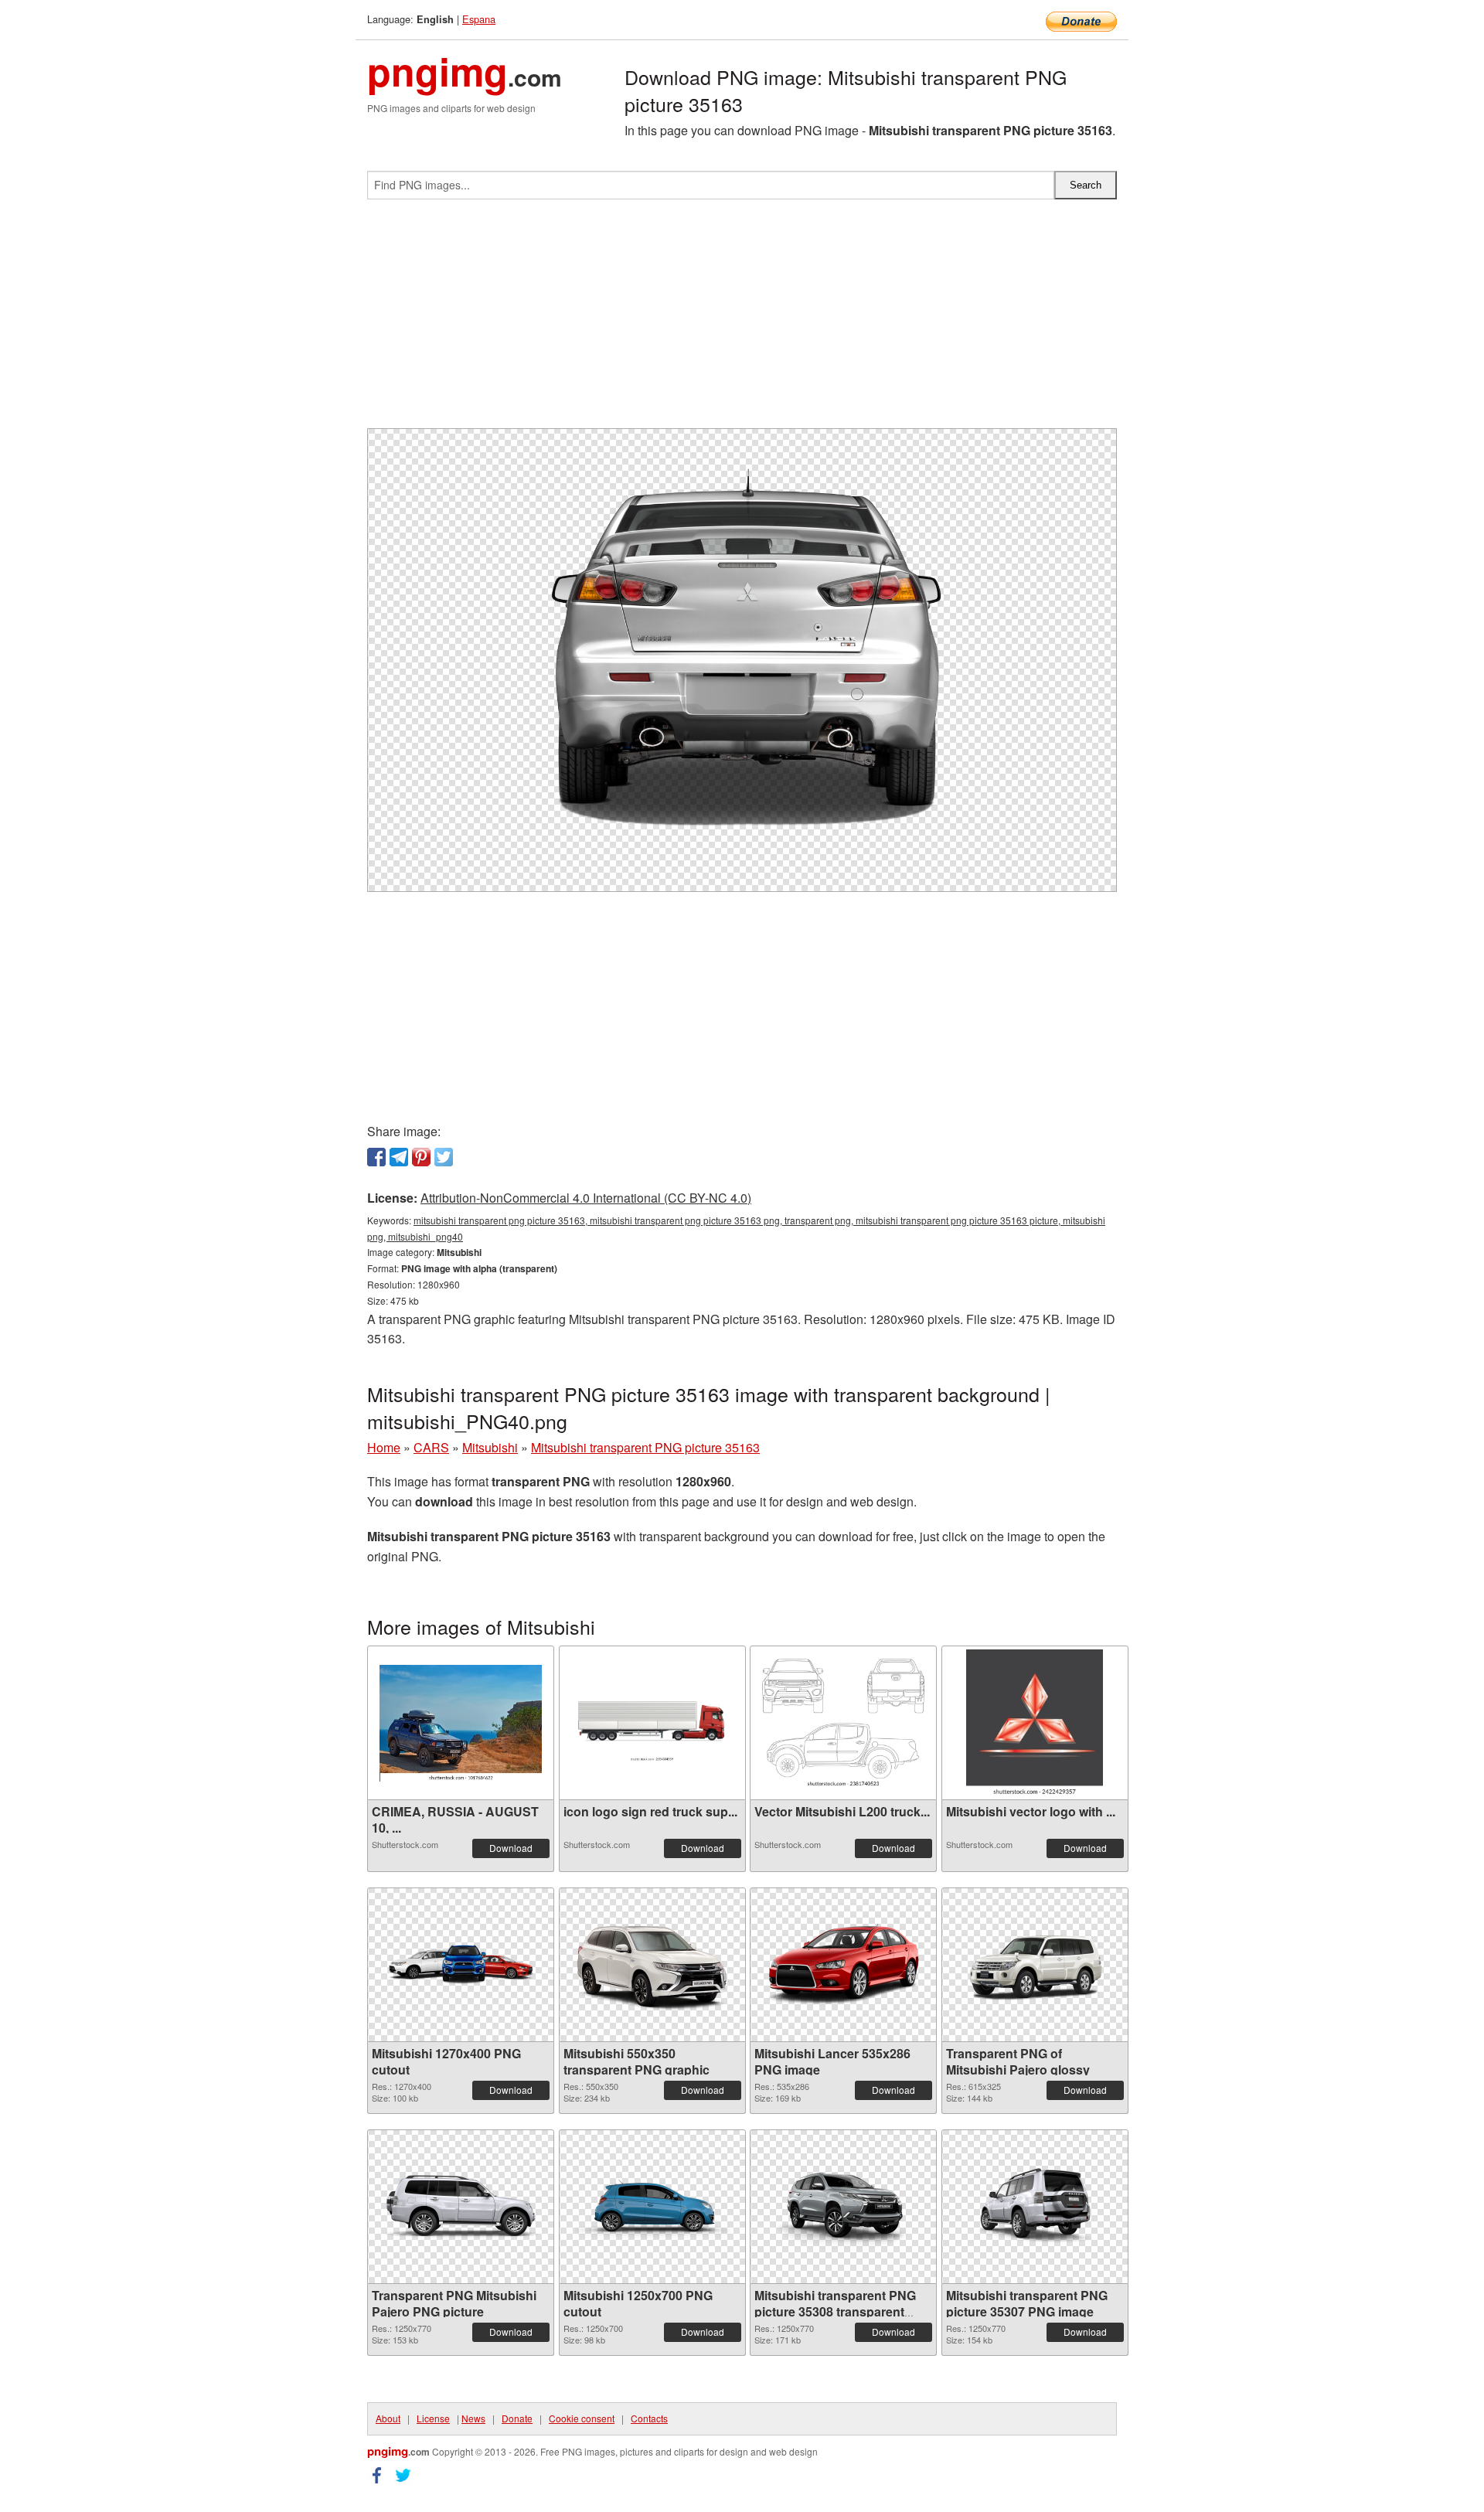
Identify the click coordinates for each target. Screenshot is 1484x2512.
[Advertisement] (742, 320)
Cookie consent (582, 2418)
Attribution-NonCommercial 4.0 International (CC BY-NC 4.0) (586, 1198)
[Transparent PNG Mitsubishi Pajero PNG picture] (461, 2207)
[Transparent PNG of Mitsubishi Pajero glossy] (1035, 1965)
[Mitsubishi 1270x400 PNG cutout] (461, 1965)
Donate (517, 2418)
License (433, 2418)
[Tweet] (444, 1157)
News (473, 2418)
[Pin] (421, 1157)
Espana (479, 19)
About (388, 2418)
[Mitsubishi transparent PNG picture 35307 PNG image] (1035, 2207)
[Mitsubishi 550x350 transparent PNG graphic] (652, 1965)
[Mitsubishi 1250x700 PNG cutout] (652, 2207)
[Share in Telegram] (399, 1157)
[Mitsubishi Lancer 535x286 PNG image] (843, 1965)
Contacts (649, 2418)
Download (511, 1848)
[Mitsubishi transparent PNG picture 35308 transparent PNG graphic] (843, 2207)
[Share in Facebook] (376, 1157)
